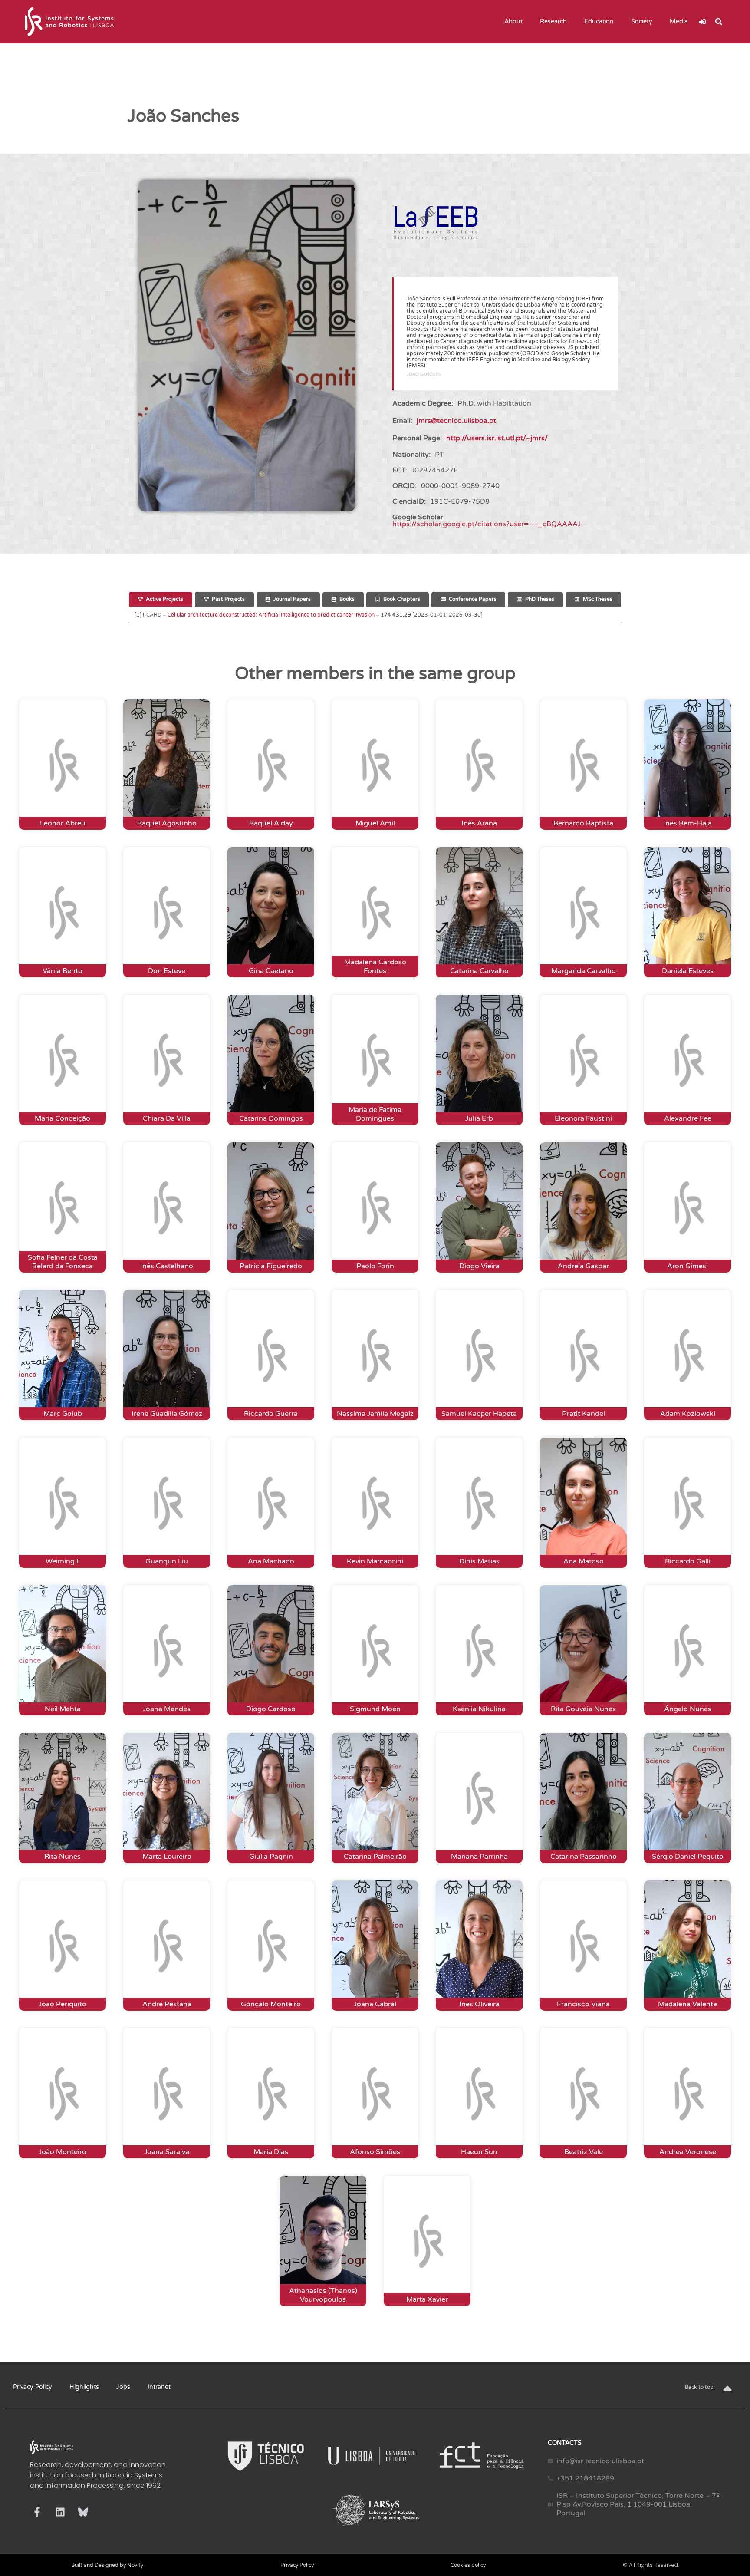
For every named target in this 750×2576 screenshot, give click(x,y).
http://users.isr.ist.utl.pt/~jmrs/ (497, 438)
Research (553, 21)
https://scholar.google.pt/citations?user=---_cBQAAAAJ (487, 524)
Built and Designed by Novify (107, 2565)
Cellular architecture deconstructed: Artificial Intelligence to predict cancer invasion (271, 615)
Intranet (159, 2387)
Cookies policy (468, 2565)
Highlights (84, 2387)
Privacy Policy (33, 2387)
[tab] (161, 599)
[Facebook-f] (37, 2512)
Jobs (123, 2387)
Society (642, 21)
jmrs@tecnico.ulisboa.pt (456, 421)
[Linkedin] (60, 2512)
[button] (719, 22)
